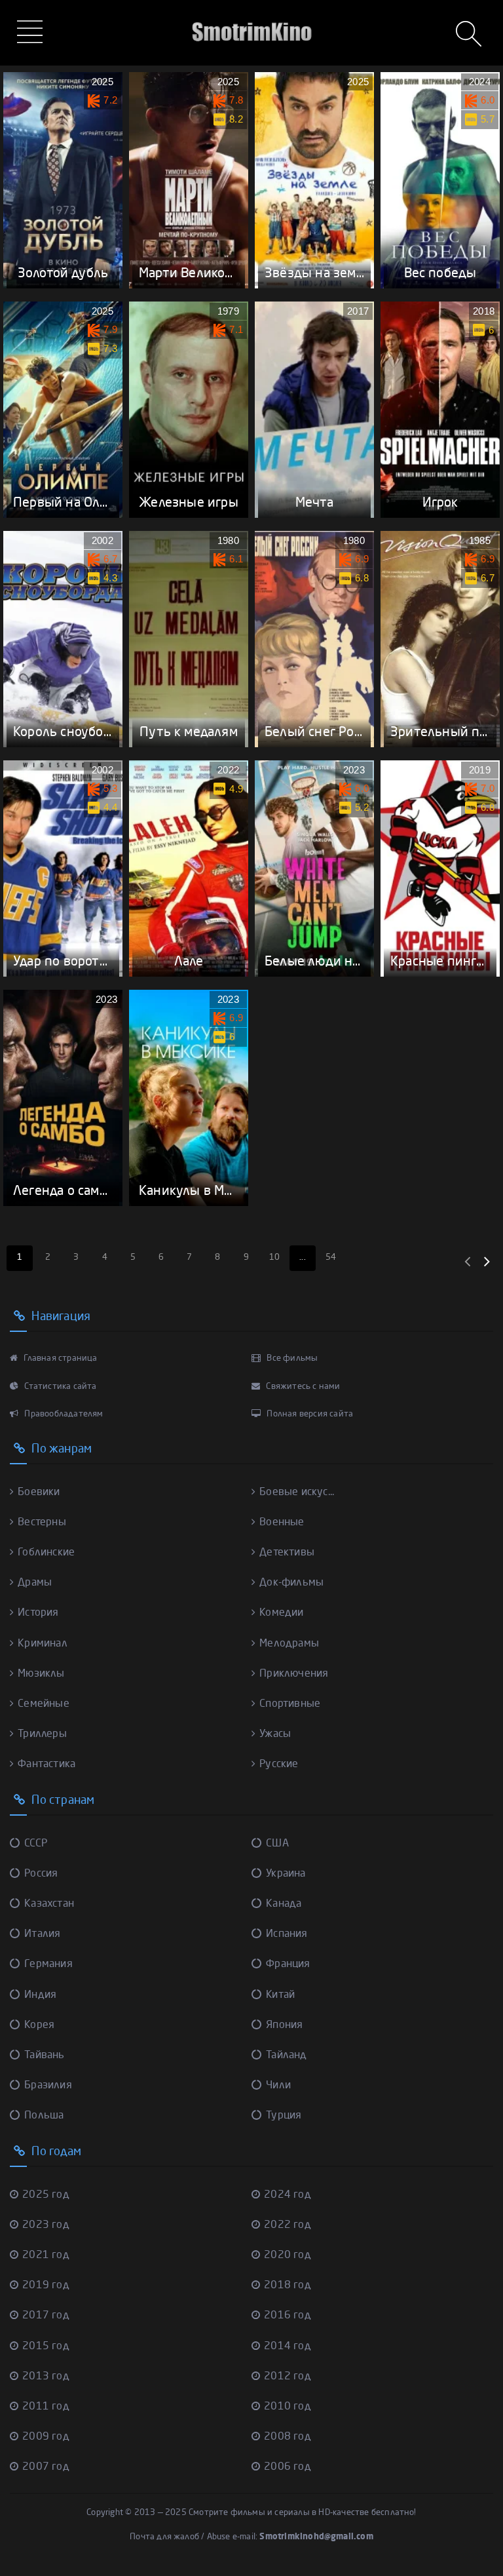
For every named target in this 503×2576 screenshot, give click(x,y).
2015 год (46, 2347)
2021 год (46, 2255)
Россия (41, 1874)
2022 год (288, 2225)
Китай (280, 1995)
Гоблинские (46, 1553)
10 (274, 1258)
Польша (44, 2116)
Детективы (287, 1553)
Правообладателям (63, 1414)
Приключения (294, 1674)
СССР (36, 1844)
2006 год (288, 2467)
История (38, 1613)
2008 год (288, 2437)
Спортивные (290, 1704)
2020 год (288, 2255)
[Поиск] (470, 35)
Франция (288, 1964)
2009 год (46, 2437)
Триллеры (42, 1734)
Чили (278, 2086)
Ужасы (275, 1734)
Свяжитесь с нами (302, 1387)
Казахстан (49, 1904)
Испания (287, 1934)
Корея (39, 2025)
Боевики (39, 1493)
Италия (42, 1934)
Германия (48, 1964)
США (277, 1844)
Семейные (44, 1704)
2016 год (288, 2316)
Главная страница (59, 1358)
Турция (284, 2116)
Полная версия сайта (309, 1414)
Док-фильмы (291, 1583)
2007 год (46, 2467)
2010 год (288, 2407)
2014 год (288, 2347)
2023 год (46, 2225)
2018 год (288, 2286)
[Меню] (32, 33)
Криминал (43, 1644)
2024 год (288, 2195)
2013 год (46, 2377)
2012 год (288, 2377)
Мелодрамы (289, 1644)
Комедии (281, 1613)
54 (331, 1258)
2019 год (46, 2286)
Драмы (35, 1583)
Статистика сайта (59, 1387)
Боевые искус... (297, 1493)
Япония (284, 2025)
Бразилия (48, 2086)
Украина (286, 1874)
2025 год (46, 2195)
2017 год (46, 2316)
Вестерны (42, 1523)
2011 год (46, 2407)
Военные (282, 1523)
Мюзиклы (41, 1674)
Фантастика (47, 1765)
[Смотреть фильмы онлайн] (251, 13)
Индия (40, 1995)
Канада (284, 1904)
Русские (279, 1765)
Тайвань (44, 2056)
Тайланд (286, 2056)
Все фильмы (291, 1358)
